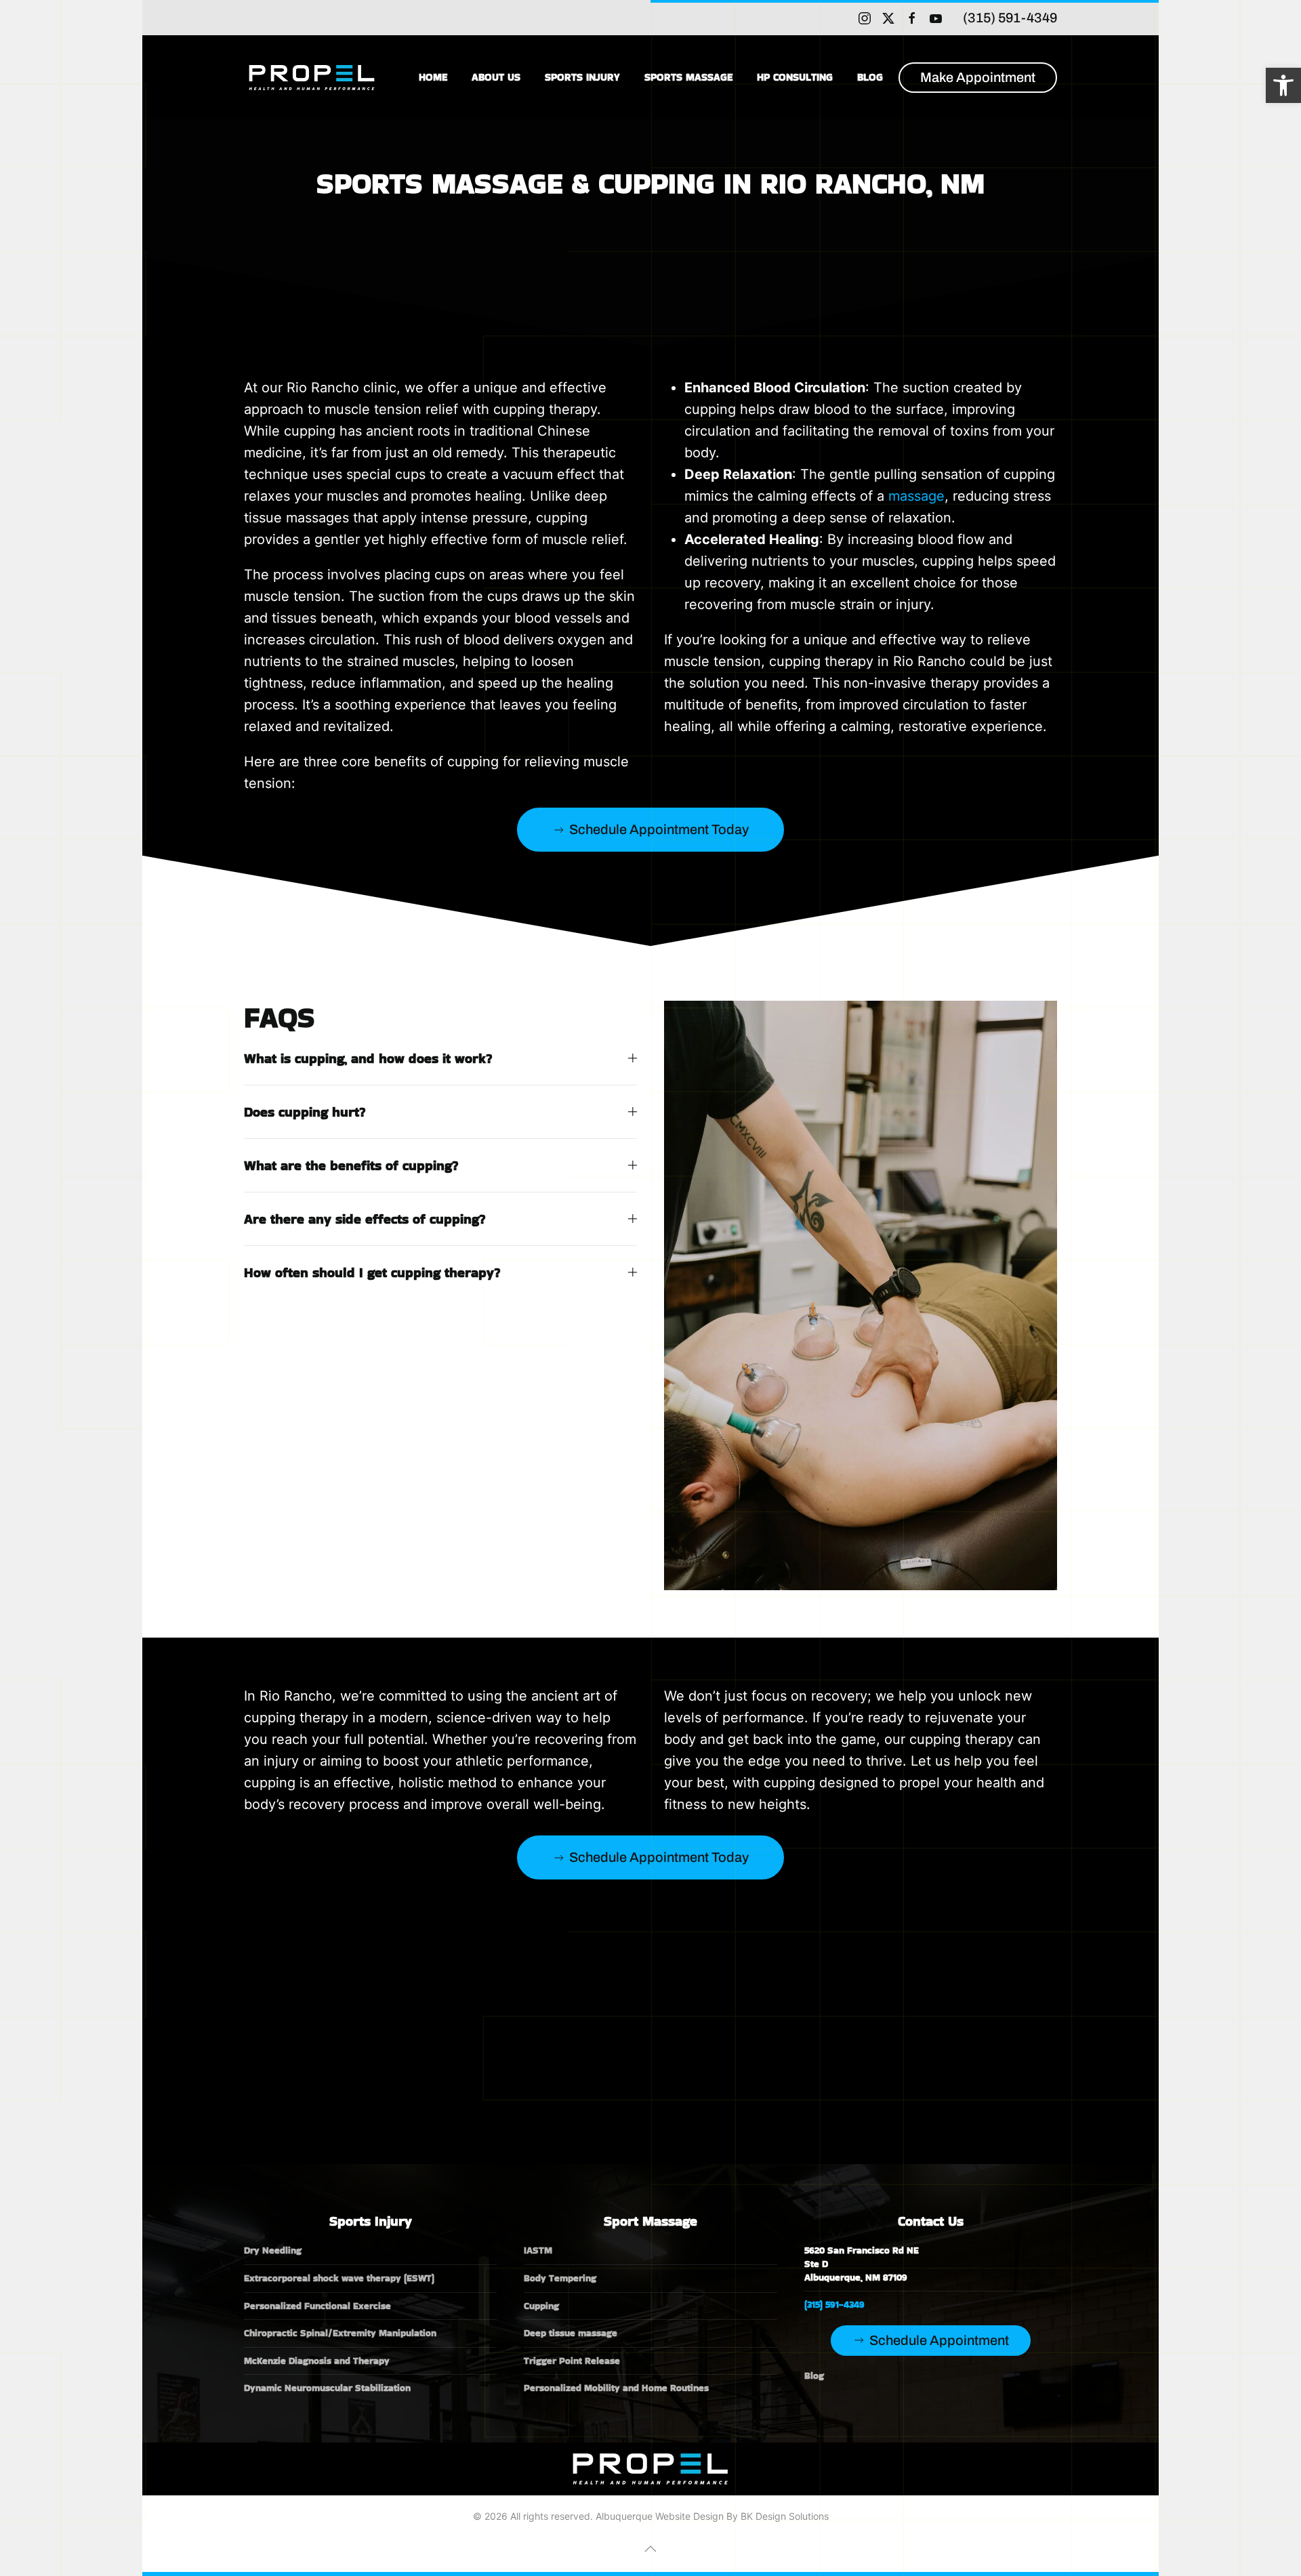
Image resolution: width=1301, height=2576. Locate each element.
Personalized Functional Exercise (317, 2306)
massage (916, 496)
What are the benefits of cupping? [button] (351, 1165)
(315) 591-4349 (1010, 18)
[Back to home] (314, 77)
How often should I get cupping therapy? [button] (372, 1272)
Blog (870, 77)
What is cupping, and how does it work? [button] (368, 1058)
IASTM (538, 2250)
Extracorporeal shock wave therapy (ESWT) (339, 2278)
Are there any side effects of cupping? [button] (365, 1219)
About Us (496, 77)
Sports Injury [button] (582, 77)
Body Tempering (560, 2278)
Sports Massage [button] (688, 77)
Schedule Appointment (939, 2340)
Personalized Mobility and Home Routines (616, 2388)
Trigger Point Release (572, 2361)
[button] (1283, 85)
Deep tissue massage (571, 2333)
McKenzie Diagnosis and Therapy (317, 2361)
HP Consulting (795, 77)
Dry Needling (273, 2250)
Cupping (541, 2306)
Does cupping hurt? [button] (305, 1112)
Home (433, 77)
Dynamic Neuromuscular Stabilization (327, 2388)
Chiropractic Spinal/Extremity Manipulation (340, 2333)
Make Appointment (978, 77)
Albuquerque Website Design (660, 2516)
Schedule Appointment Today (659, 829)
